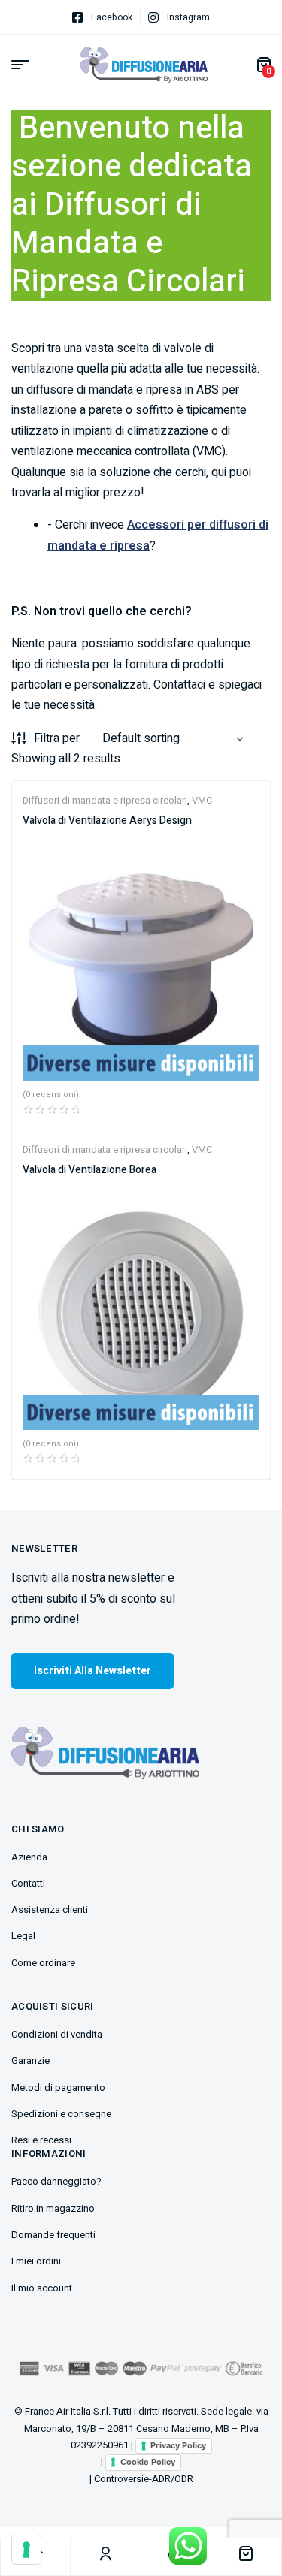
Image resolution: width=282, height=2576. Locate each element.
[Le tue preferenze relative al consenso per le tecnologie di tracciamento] (26, 2550)
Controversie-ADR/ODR (144, 2479)
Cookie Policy (148, 2462)
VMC (202, 800)
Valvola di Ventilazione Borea (89, 1170)
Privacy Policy (178, 2445)
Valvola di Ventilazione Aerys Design (107, 820)
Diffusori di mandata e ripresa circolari (105, 800)
